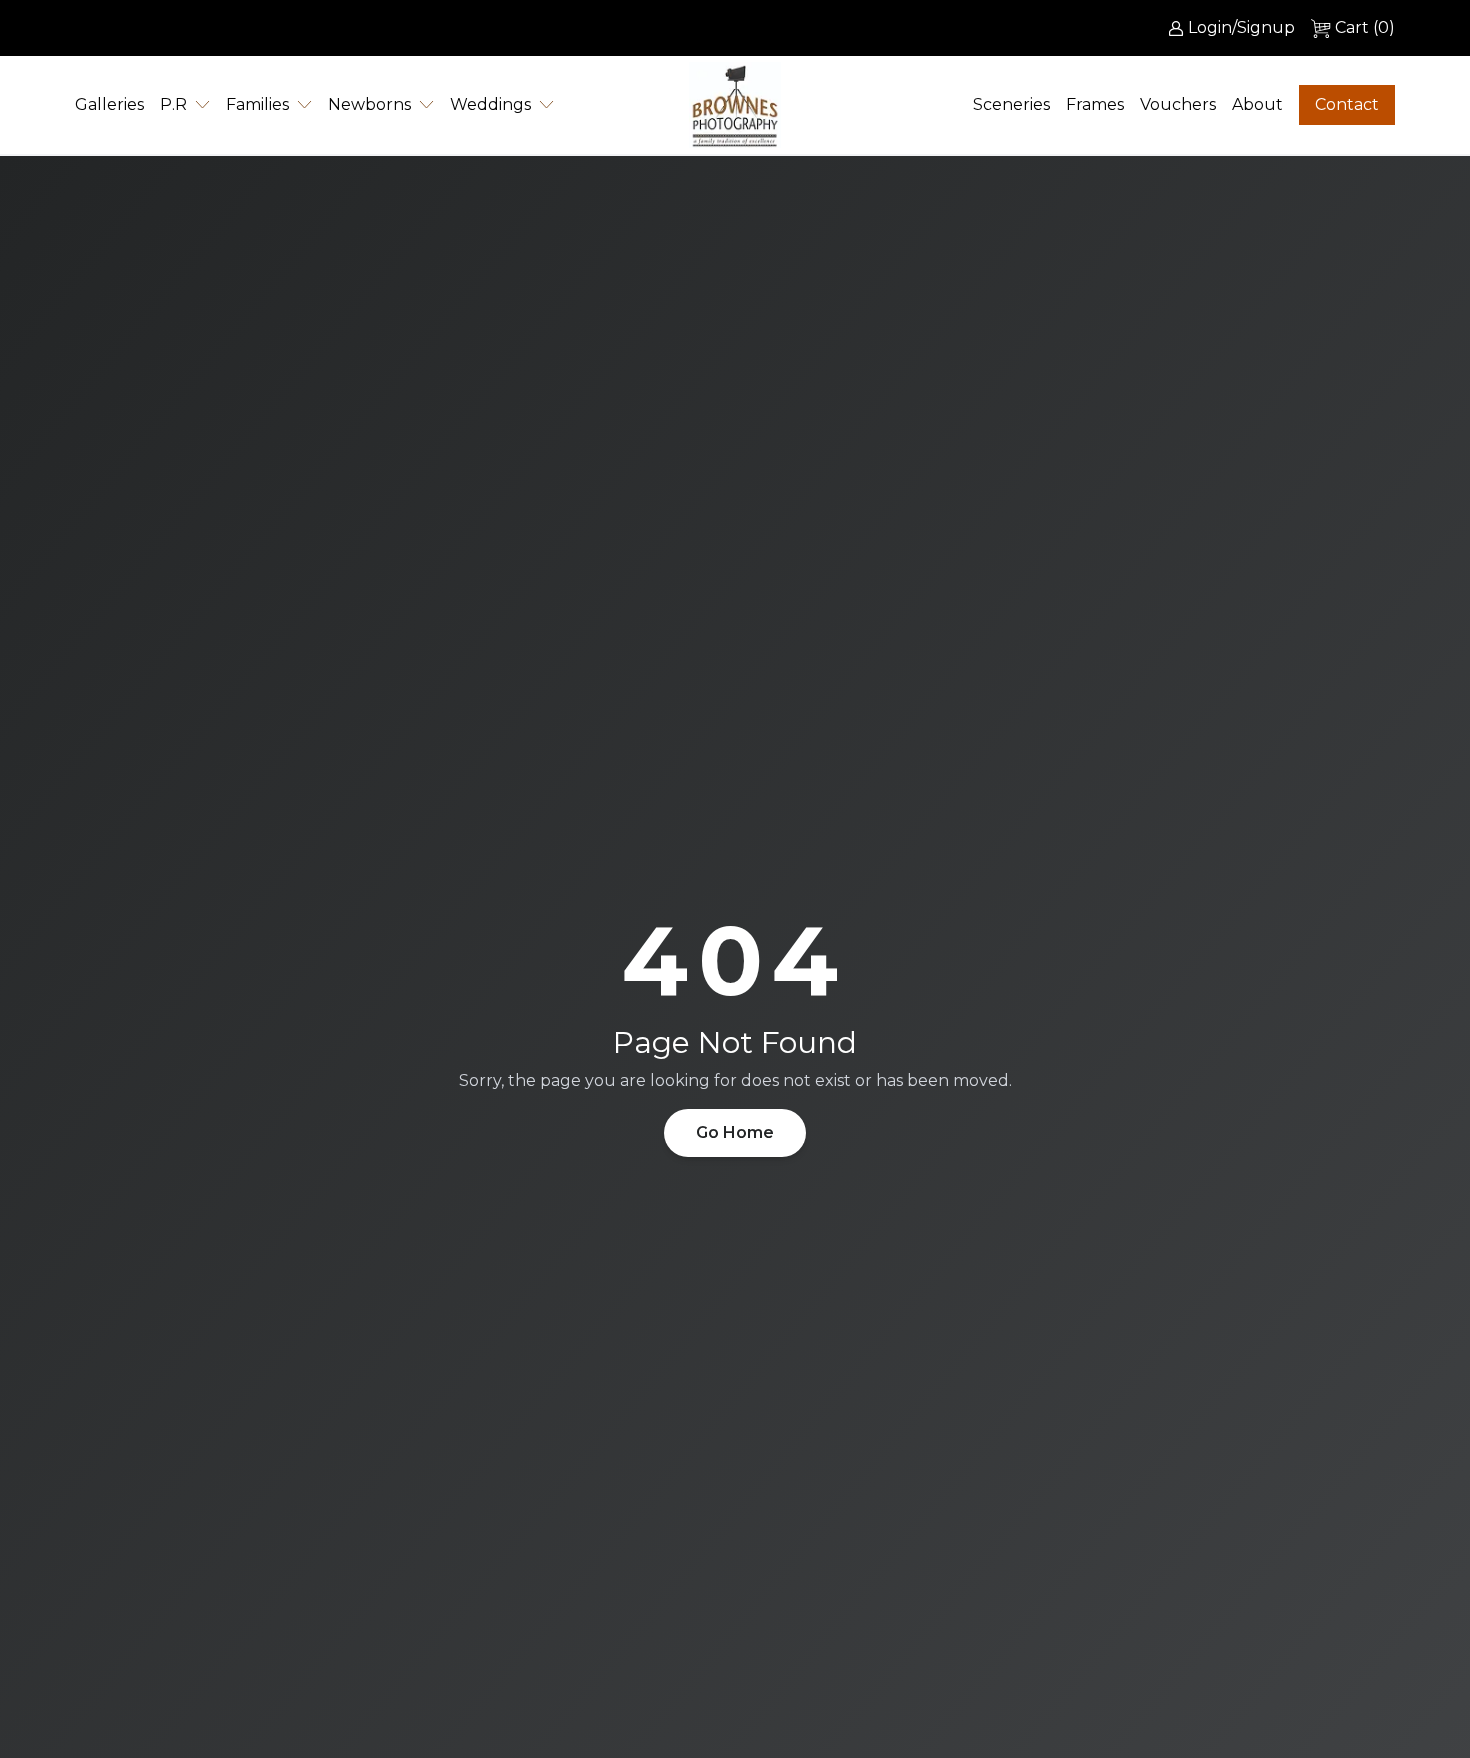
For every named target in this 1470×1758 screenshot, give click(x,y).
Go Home (735, 1132)
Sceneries (1011, 104)
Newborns (369, 104)
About (1257, 104)
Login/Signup (1241, 27)
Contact (1347, 104)
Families (257, 104)
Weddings (490, 104)
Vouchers (1178, 104)
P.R (173, 104)
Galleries (109, 104)
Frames (1095, 104)
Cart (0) (1365, 27)
